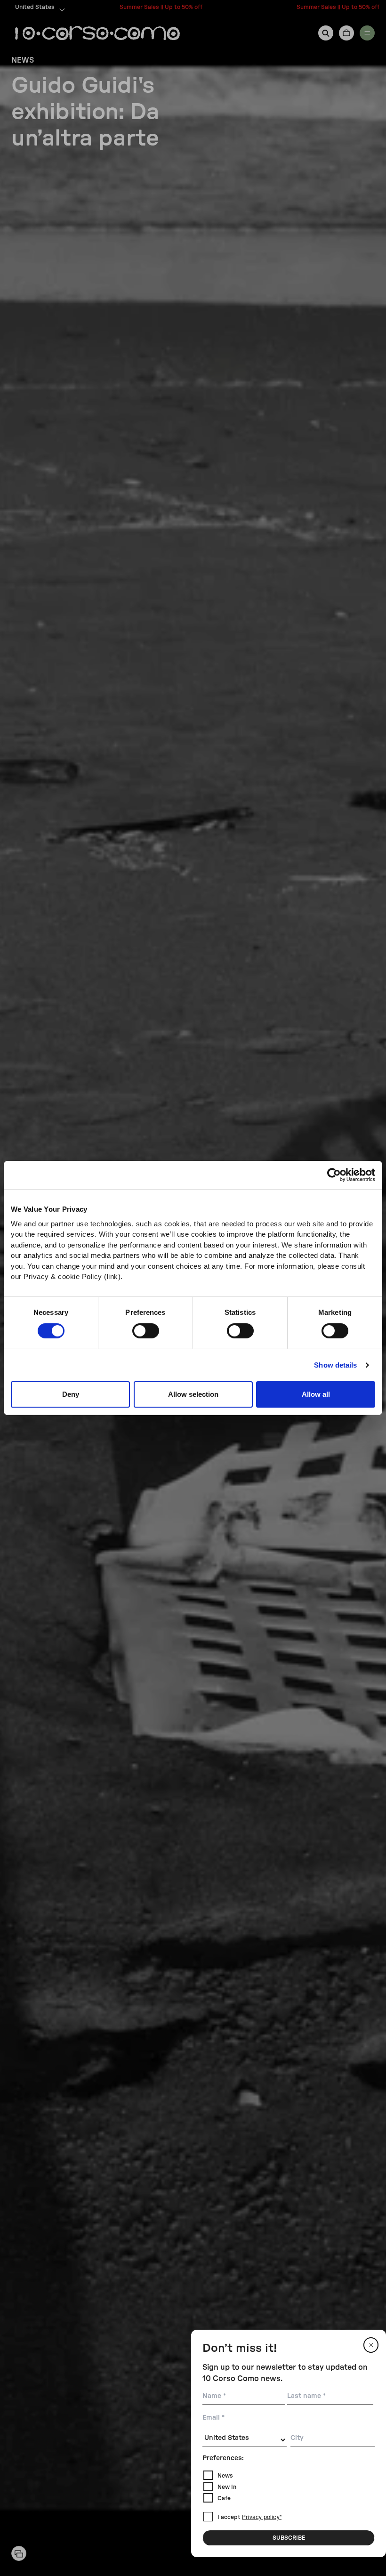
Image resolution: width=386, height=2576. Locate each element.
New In (227, 2487)
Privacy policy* (262, 2518)
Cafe (224, 2498)
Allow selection (193, 1394)
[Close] (371, 2345)
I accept (249, 2517)
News (225, 2476)
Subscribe (289, 2538)
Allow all (316, 1394)
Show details (335, 1365)
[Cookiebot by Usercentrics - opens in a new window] (334, 1175)
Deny (71, 1394)
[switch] (146, 1331)
